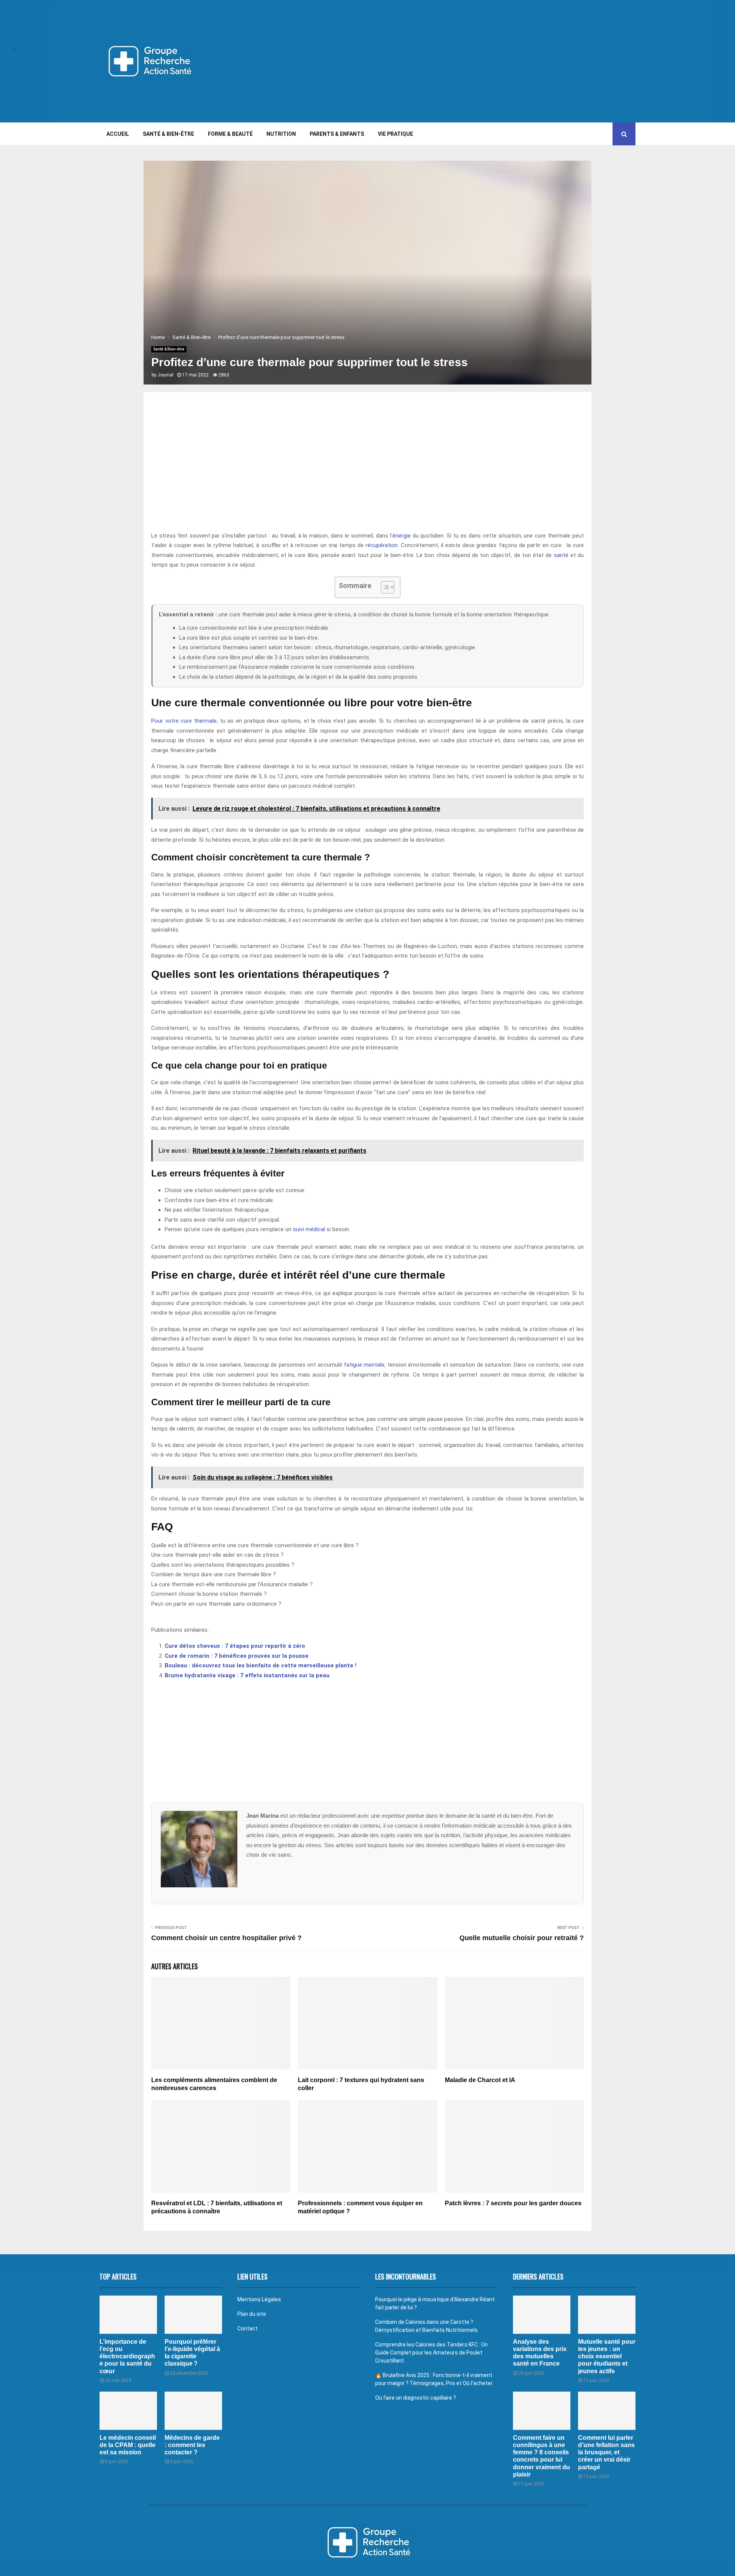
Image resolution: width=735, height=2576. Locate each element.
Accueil (118, 134)
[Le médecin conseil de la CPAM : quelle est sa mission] (128, 2411)
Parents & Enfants (337, 134)
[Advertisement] (496, 61)
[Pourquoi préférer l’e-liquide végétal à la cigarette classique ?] (193, 2315)
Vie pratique (395, 134)
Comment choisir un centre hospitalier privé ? (226, 1938)
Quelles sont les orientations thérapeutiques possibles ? (223, 1565)
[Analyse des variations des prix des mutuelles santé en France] (542, 2315)
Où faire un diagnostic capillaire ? (416, 2398)
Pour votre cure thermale (184, 721)
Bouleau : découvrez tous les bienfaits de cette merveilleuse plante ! (261, 1665)
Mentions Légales (259, 2299)
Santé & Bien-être (168, 134)
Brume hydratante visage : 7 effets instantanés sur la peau (247, 1675)
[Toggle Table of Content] (384, 587)
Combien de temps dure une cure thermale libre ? (214, 1574)
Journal (165, 375)
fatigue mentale (364, 1365)
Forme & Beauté (230, 134)
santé (561, 555)
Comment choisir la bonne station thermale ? (209, 1594)
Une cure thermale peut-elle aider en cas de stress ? (217, 1555)
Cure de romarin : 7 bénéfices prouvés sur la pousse (237, 1656)
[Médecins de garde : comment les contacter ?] (193, 2411)
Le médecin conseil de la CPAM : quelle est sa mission (128, 2445)
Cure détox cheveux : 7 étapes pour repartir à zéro (235, 1646)
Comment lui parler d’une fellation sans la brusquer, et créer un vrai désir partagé (606, 2452)
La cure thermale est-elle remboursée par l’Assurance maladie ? (232, 1584)
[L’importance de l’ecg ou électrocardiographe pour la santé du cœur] (128, 2315)
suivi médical (309, 1229)
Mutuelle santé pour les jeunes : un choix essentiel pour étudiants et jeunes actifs (607, 2356)
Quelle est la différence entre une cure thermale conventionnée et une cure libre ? (255, 1545)
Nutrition (281, 134)
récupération (382, 545)
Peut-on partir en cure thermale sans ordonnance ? (216, 1604)
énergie (402, 536)
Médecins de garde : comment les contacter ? (192, 2445)
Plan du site (252, 2314)
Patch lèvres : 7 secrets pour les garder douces (513, 2203)
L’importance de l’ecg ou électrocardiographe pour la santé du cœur (127, 2356)
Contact (247, 2328)
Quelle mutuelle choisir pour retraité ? (522, 1938)
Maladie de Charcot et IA (480, 2080)
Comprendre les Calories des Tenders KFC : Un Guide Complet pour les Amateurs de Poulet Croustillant (431, 2353)
